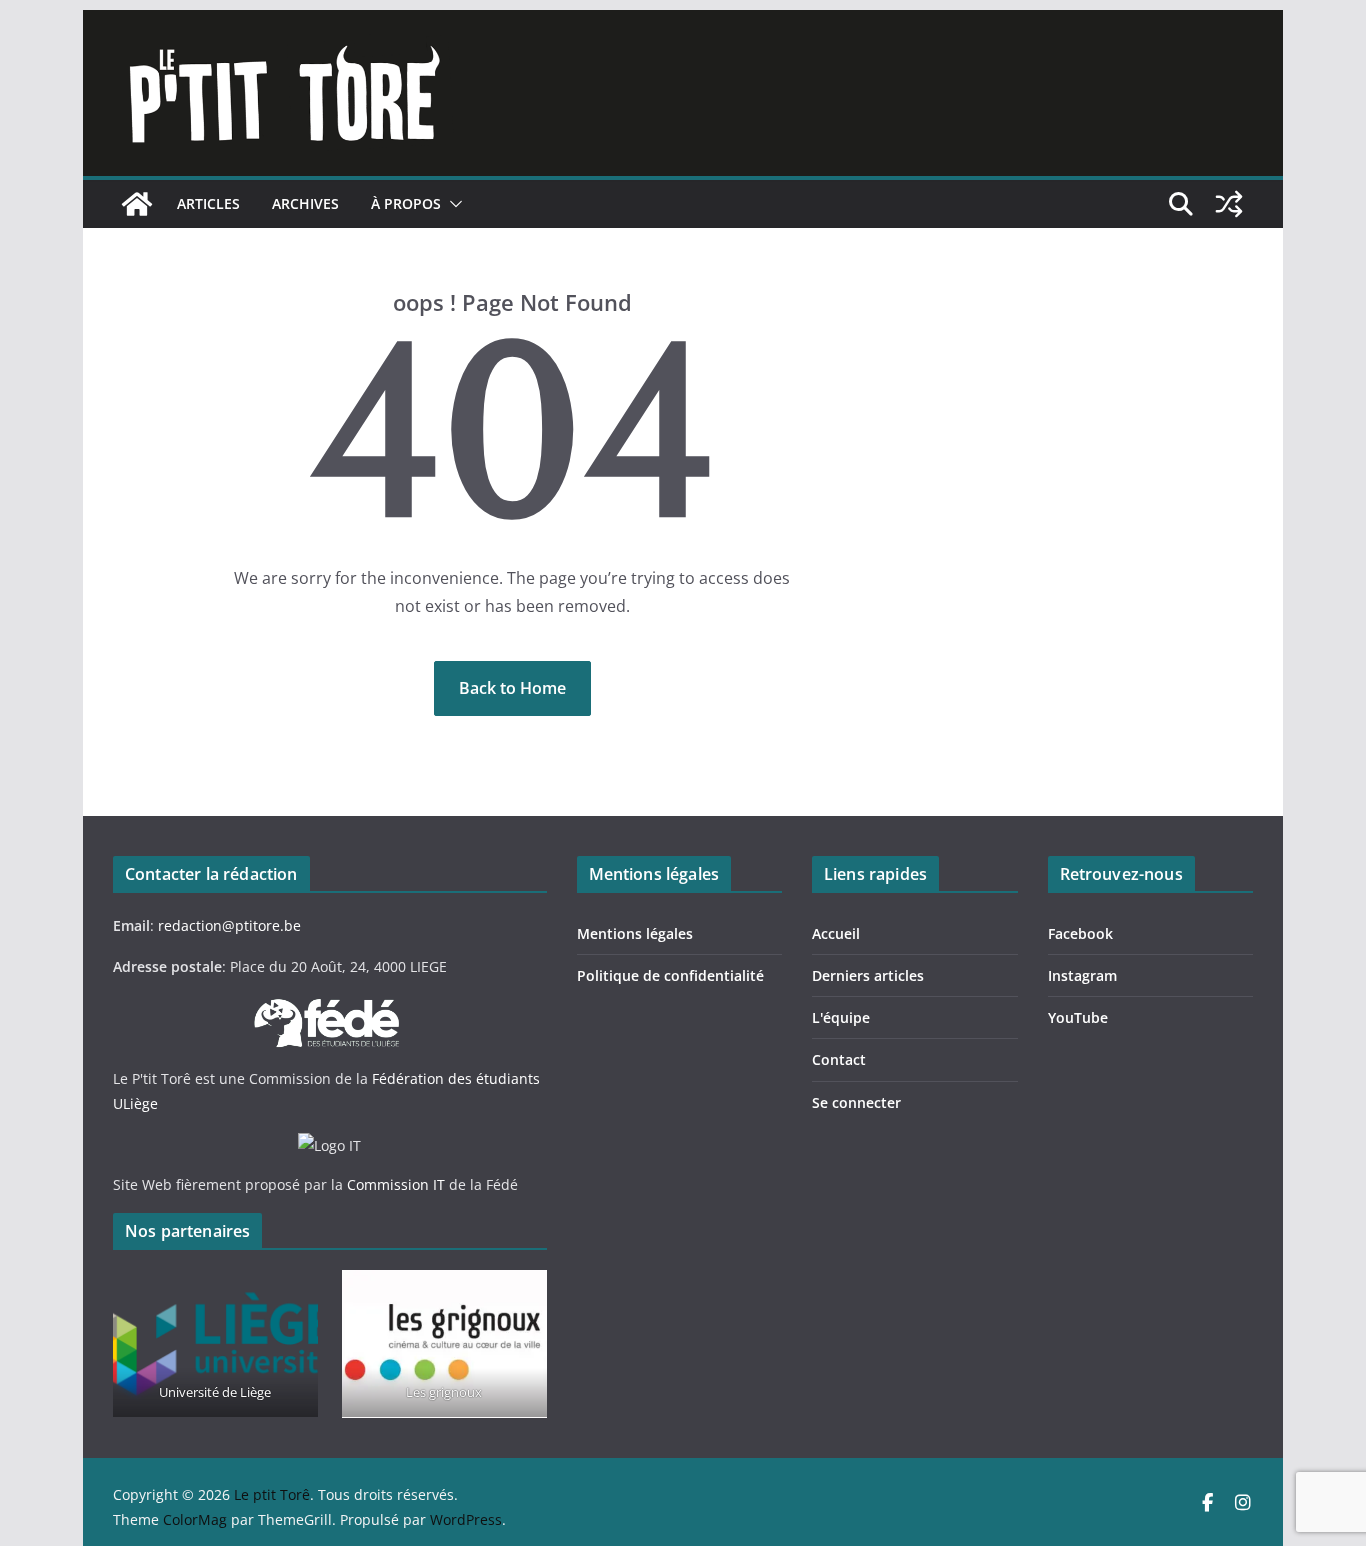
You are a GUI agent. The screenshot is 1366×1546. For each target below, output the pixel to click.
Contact (839, 1059)
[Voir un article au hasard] (1229, 204)
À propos (406, 203)
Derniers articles (868, 975)
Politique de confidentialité (670, 975)
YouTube (1078, 1017)
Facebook (1080, 933)
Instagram (1082, 975)
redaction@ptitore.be (229, 925)
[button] (452, 204)
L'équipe (841, 1017)
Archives (305, 203)
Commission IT (396, 1184)
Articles (208, 203)
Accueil (836, 933)
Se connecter (856, 1102)
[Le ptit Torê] (137, 204)
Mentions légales (635, 933)
